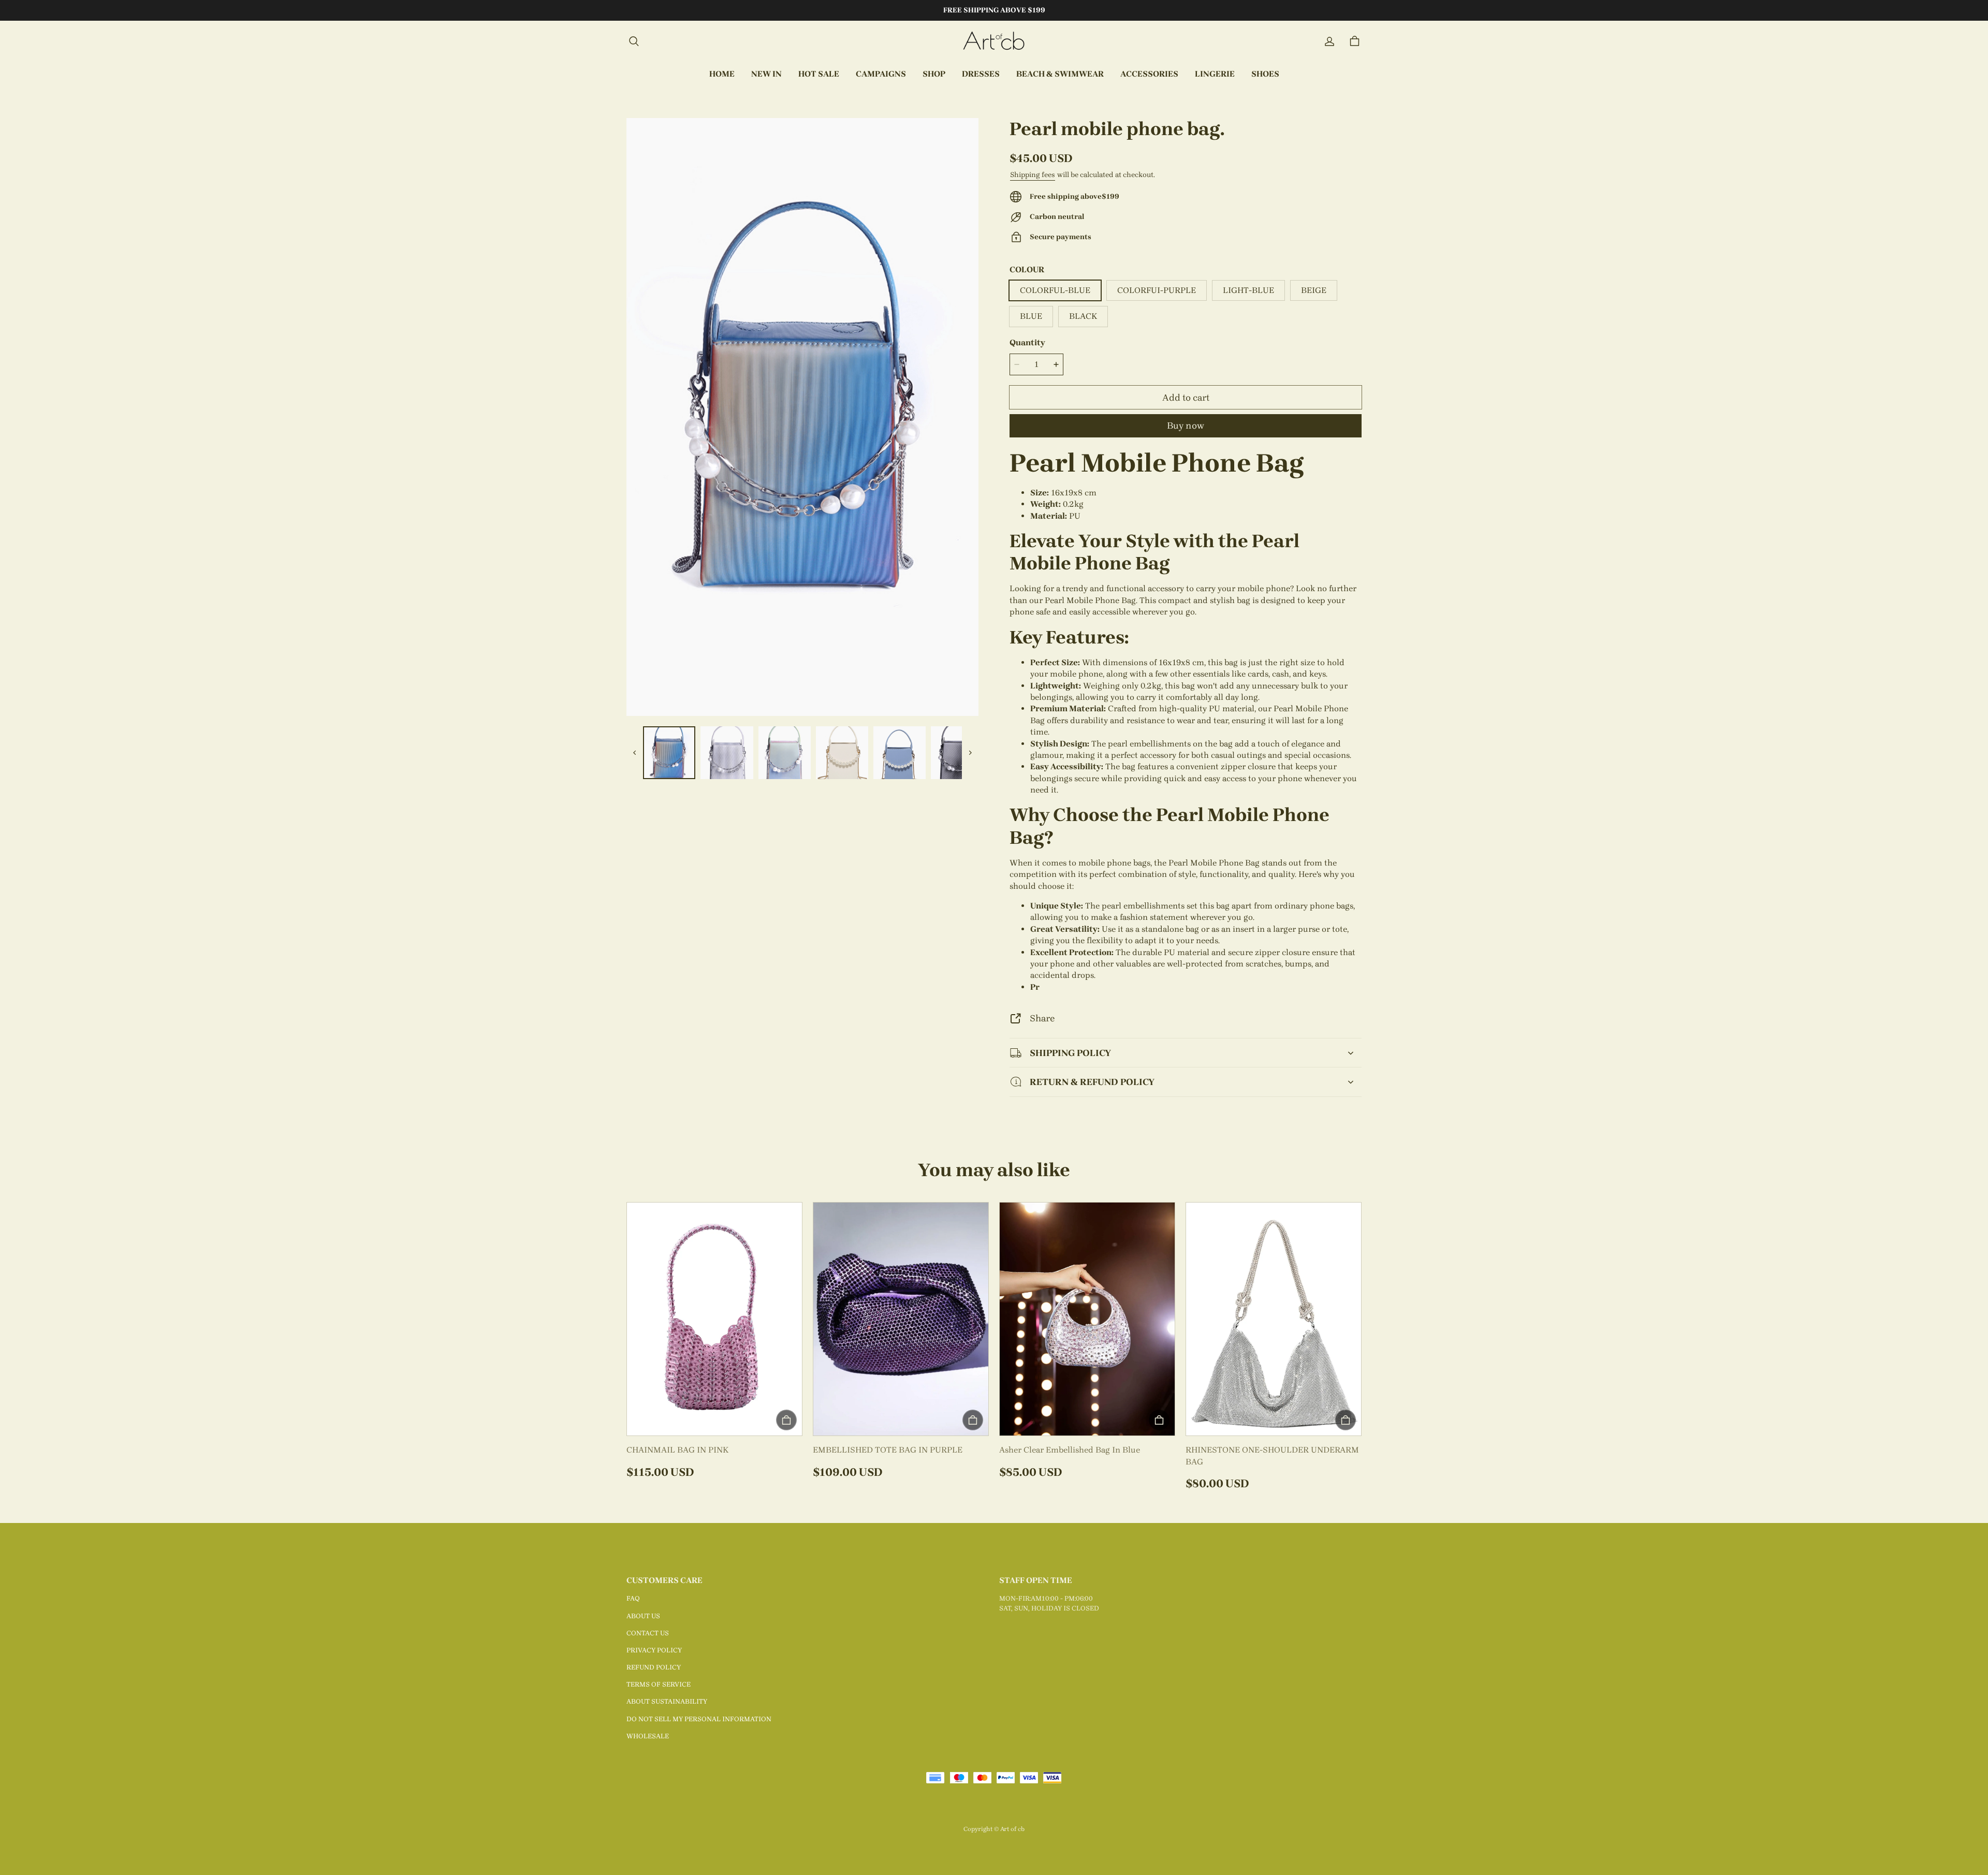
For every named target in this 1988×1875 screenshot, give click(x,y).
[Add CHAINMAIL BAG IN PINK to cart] (786, 1420)
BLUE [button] (1031, 316)
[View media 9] (785, 752)
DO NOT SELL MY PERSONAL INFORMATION (699, 1719)
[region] (802, 752)
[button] (634, 41)
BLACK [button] (1083, 316)
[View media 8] (727, 752)
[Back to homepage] (994, 41)
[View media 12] (957, 752)
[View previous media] (635, 753)
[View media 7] (669, 752)
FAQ (633, 1598)
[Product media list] (802, 417)
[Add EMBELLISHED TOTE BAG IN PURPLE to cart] (973, 1420)
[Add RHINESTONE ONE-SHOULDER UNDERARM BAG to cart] (1346, 1420)
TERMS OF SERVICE (659, 1684)
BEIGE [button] (1314, 290)
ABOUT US (643, 1616)
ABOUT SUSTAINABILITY (667, 1701)
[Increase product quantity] (1056, 364)
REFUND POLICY (654, 1667)
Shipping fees (1033, 175)
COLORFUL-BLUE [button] (1055, 290)
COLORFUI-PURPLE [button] (1157, 290)
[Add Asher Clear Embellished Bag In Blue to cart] (1159, 1420)
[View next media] (970, 753)
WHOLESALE (648, 1736)
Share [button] (1042, 1018)
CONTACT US (648, 1633)
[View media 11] (900, 752)
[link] (881, 75)
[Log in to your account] (1329, 41)
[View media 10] (842, 752)
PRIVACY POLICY (654, 1650)
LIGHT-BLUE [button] (1248, 290)
